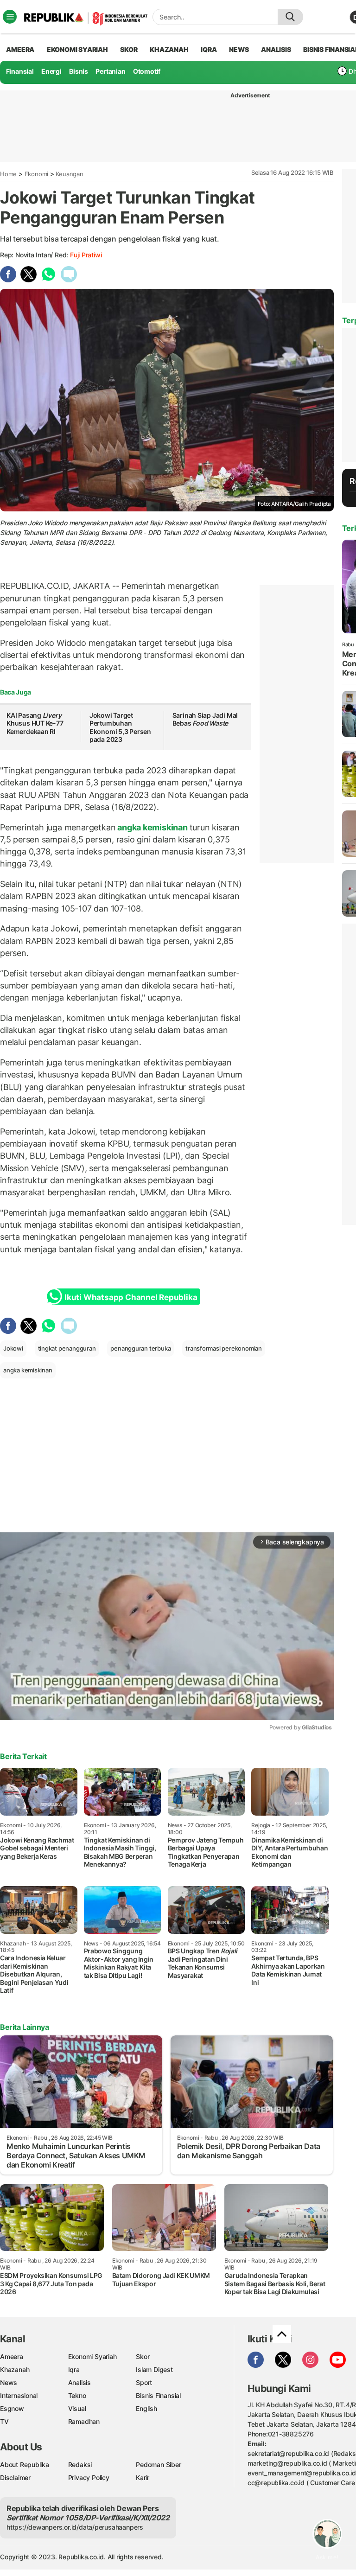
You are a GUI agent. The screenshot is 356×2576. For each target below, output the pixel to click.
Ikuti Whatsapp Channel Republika (131, 1297)
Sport (144, 2382)
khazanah (169, 49)
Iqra (74, 2369)
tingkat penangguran (67, 1348)
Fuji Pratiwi (86, 255)
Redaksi (80, 2464)
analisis (276, 49)
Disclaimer (15, 2477)
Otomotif (147, 71)
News (9, 2382)
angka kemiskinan (152, 827)
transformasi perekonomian (224, 1348)
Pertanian (110, 71)
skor (129, 49)
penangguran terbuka (140, 1348)
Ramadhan (84, 2421)
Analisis (79, 2382)
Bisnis (79, 71)
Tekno (77, 2395)
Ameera (12, 2356)
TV (4, 2421)
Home (8, 174)
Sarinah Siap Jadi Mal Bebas (205, 719)
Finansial (20, 71)
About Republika (25, 2464)
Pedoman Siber (158, 2464)
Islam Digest (154, 2369)
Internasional (19, 2395)
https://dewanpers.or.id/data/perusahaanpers (75, 2527)
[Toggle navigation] (10, 17)
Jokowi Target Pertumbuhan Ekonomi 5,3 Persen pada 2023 (120, 727)
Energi (51, 71)
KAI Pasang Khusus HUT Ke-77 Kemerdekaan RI (35, 723)
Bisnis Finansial (158, 2395)
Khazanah (15, 2369)
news (239, 49)
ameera (20, 49)
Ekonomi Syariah (77, 49)
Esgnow (12, 2408)
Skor (143, 2356)
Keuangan (69, 174)
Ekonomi (37, 174)
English (146, 2408)
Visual (77, 2408)
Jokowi (13, 1348)
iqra (209, 49)
